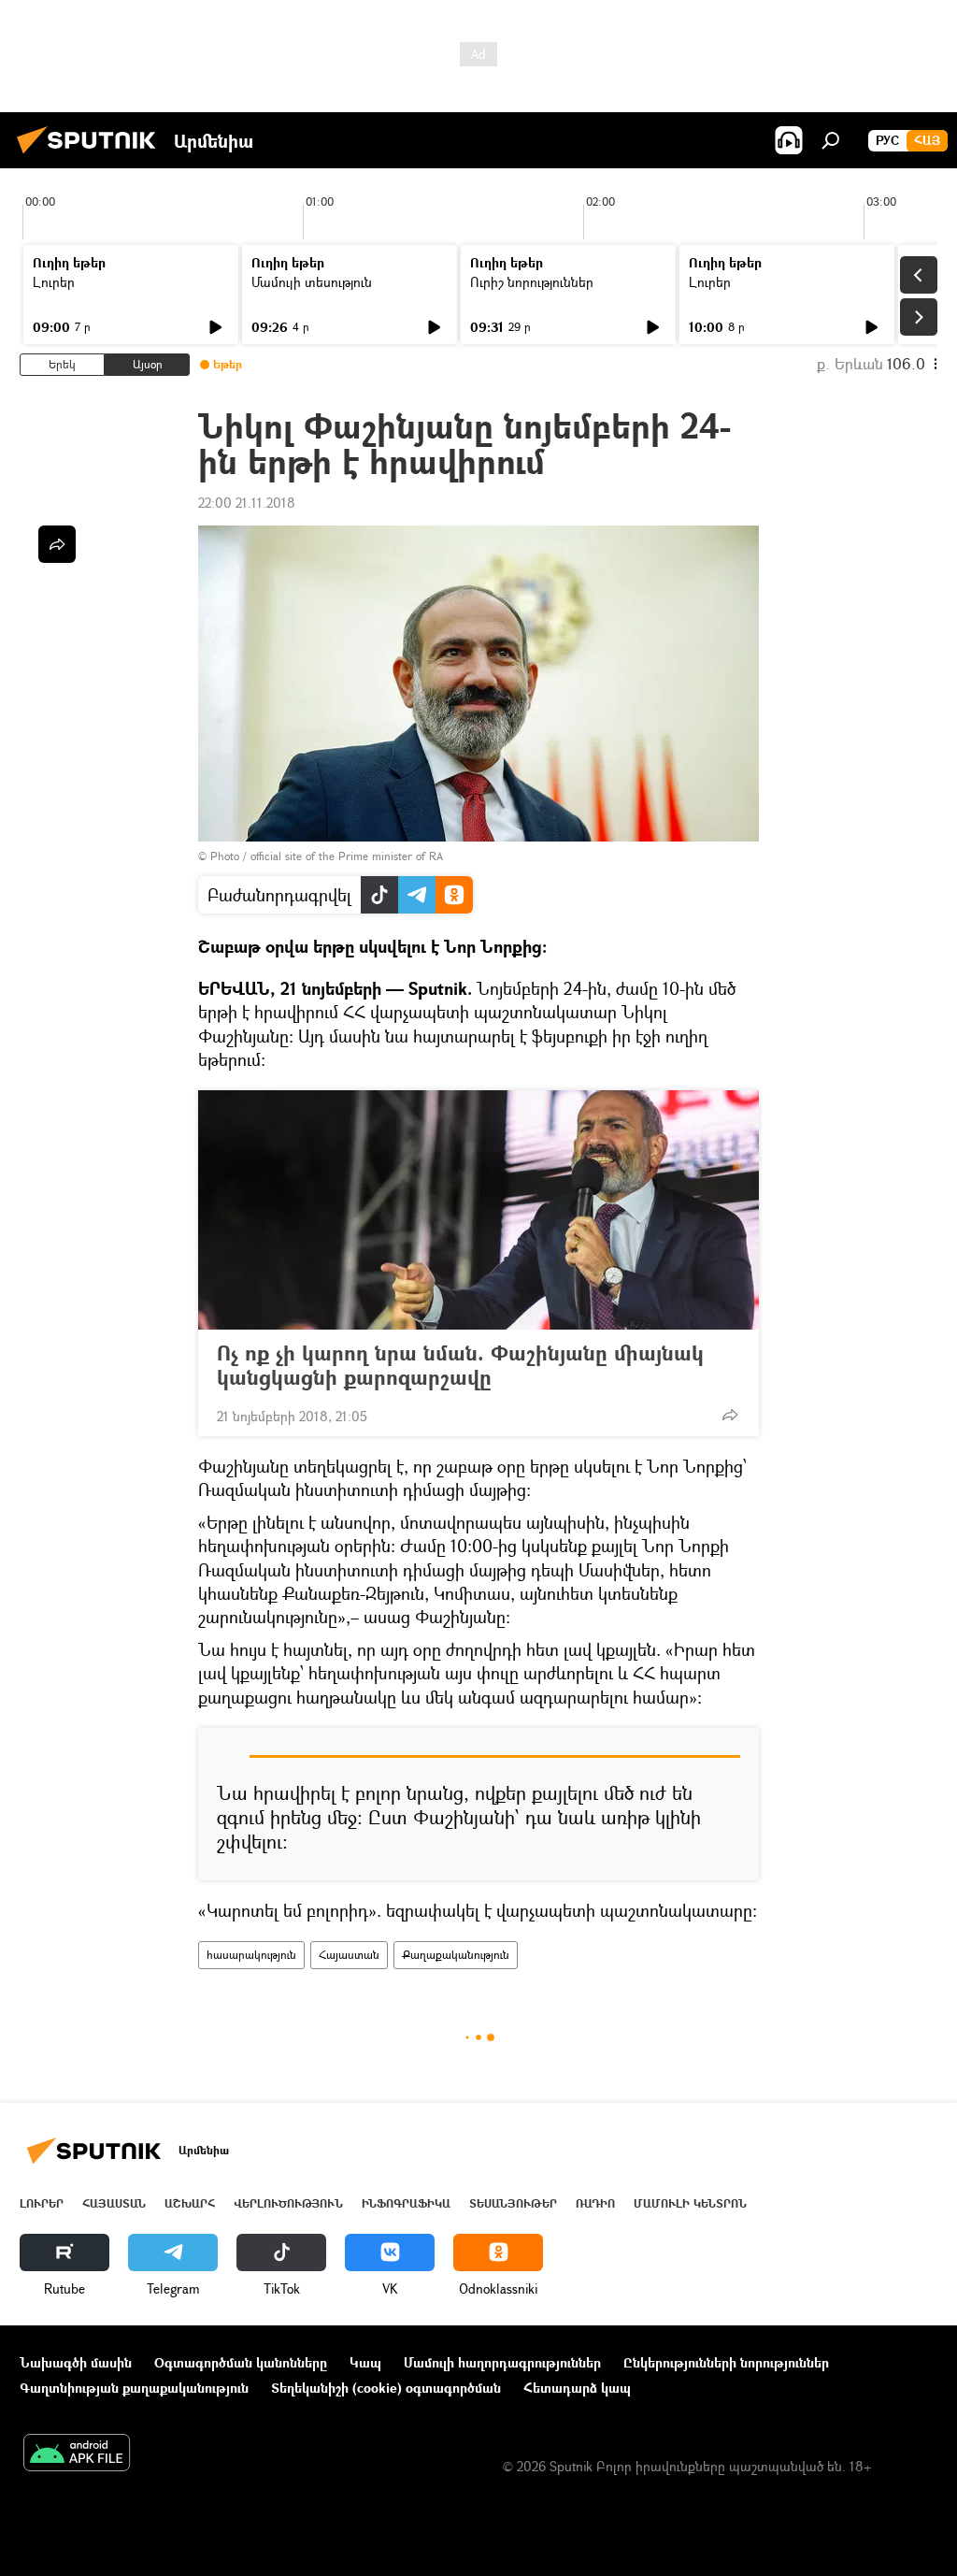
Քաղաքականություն (456, 1955)
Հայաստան (349, 1955)
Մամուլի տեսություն (312, 282)
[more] (730, 1415)
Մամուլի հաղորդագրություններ (502, 2362)
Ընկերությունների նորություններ (726, 2362)
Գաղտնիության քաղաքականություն (134, 2388)
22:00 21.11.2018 (247, 503)
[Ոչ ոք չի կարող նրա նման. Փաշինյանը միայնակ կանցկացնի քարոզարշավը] (478, 1210)
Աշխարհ (190, 2203)
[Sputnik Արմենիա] (92, 156)
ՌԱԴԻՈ (595, 2203)
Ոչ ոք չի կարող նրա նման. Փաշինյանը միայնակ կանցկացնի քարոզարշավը (460, 1365)
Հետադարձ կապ (577, 2388)
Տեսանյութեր (513, 2203)
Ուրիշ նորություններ (532, 282)
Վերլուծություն (288, 2203)
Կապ (365, 2362)
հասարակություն (251, 1955)
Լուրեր (54, 282)
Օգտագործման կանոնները (241, 2362)
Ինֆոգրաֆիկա (406, 2203)
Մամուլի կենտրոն (690, 2203)
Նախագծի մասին (76, 2362)
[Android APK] (77, 2454)
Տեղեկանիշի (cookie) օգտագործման (386, 2388)
